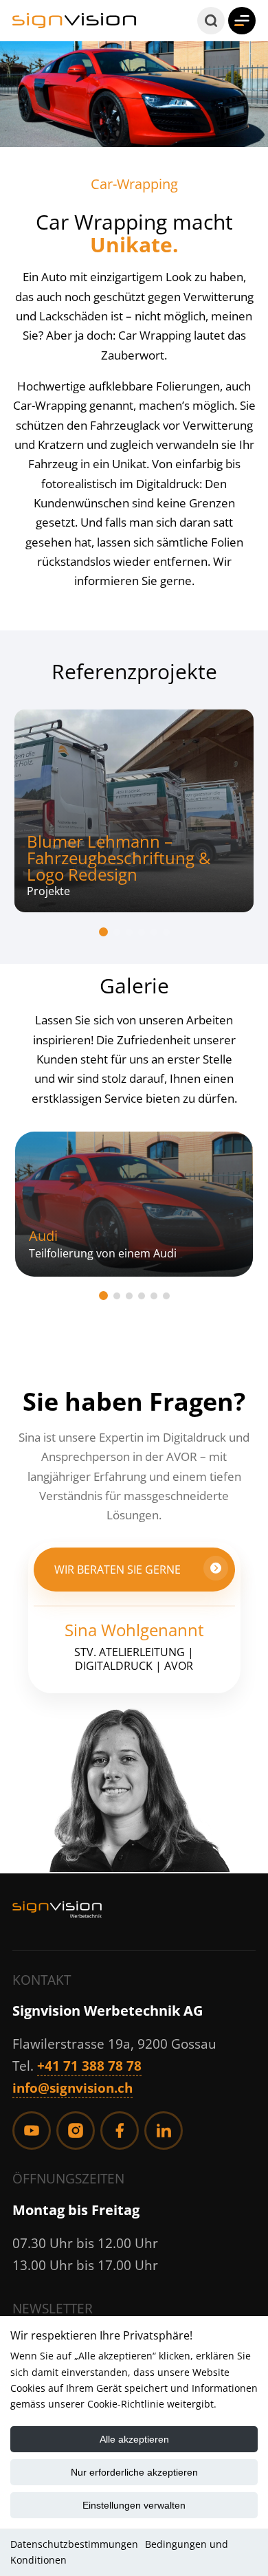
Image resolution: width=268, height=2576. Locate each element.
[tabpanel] (134, 811)
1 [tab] (103, 932)
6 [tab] (166, 932)
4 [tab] (142, 932)
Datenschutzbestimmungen (74, 2544)
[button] (211, 21)
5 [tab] (154, 932)
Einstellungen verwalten (134, 2505)
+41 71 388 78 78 (89, 2066)
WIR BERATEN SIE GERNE (118, 1570)
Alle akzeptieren (134, 2439)
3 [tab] (129, 932)
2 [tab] (117, 932)
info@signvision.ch (72, 2088)
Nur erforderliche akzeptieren (134, 2472)
